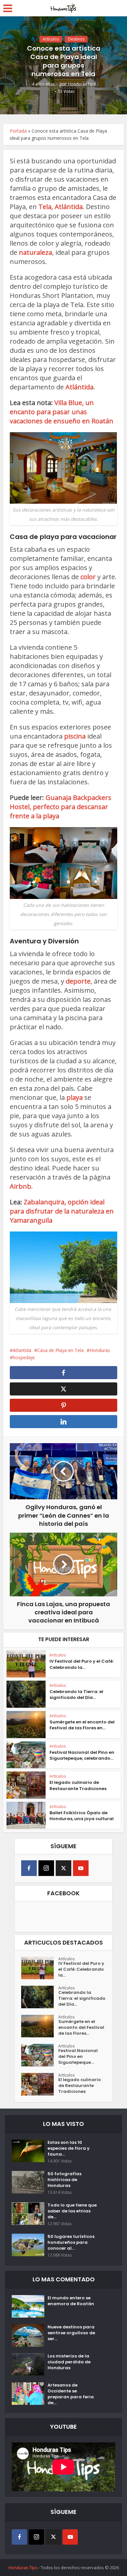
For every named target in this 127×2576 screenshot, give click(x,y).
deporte (78, 981)
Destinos (76, 39)
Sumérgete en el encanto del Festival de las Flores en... (82, 1725)
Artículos (51, 39)
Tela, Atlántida (61, 207)
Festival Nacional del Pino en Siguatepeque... (78, 2057)
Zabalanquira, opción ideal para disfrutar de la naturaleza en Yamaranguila (62, 1211)
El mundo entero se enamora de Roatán (71, 2301)
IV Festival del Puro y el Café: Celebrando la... (82, 1664)
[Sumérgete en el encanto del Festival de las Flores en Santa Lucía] (40, 2026)
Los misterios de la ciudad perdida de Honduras (69, 2362)
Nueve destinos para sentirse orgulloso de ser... (71, 2333)
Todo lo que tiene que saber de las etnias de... (72, 2211)
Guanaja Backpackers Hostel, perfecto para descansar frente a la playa (61, 807)
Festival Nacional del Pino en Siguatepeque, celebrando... (82, 1755)
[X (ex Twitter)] (63, 1868)
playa (75, 1097)
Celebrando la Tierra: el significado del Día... (76, 1695)
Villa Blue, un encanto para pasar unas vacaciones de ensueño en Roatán (62, 412)
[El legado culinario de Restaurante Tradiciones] (40, 2084)
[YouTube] (81, 1868)
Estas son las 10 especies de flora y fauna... (69, 2148)
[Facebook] (29, 1868)
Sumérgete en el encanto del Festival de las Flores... (81, 2028)
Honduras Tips (82, 84)
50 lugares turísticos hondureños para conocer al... (71, 2242)
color (89, 577)
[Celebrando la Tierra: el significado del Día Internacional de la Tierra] (40, 1997)
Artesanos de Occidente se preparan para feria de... (71, 2394)
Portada (18, 131)
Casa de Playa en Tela (60, 1350)
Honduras (100, 1350)
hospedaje (24, 1357)
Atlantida (22, 1350)
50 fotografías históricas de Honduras (64, 2180)
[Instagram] (46, 1868)
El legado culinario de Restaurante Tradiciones (78, 1785)
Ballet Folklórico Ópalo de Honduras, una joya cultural (82, 1816)
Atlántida (79, 387)
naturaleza (35, 252)
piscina (75, 736)
